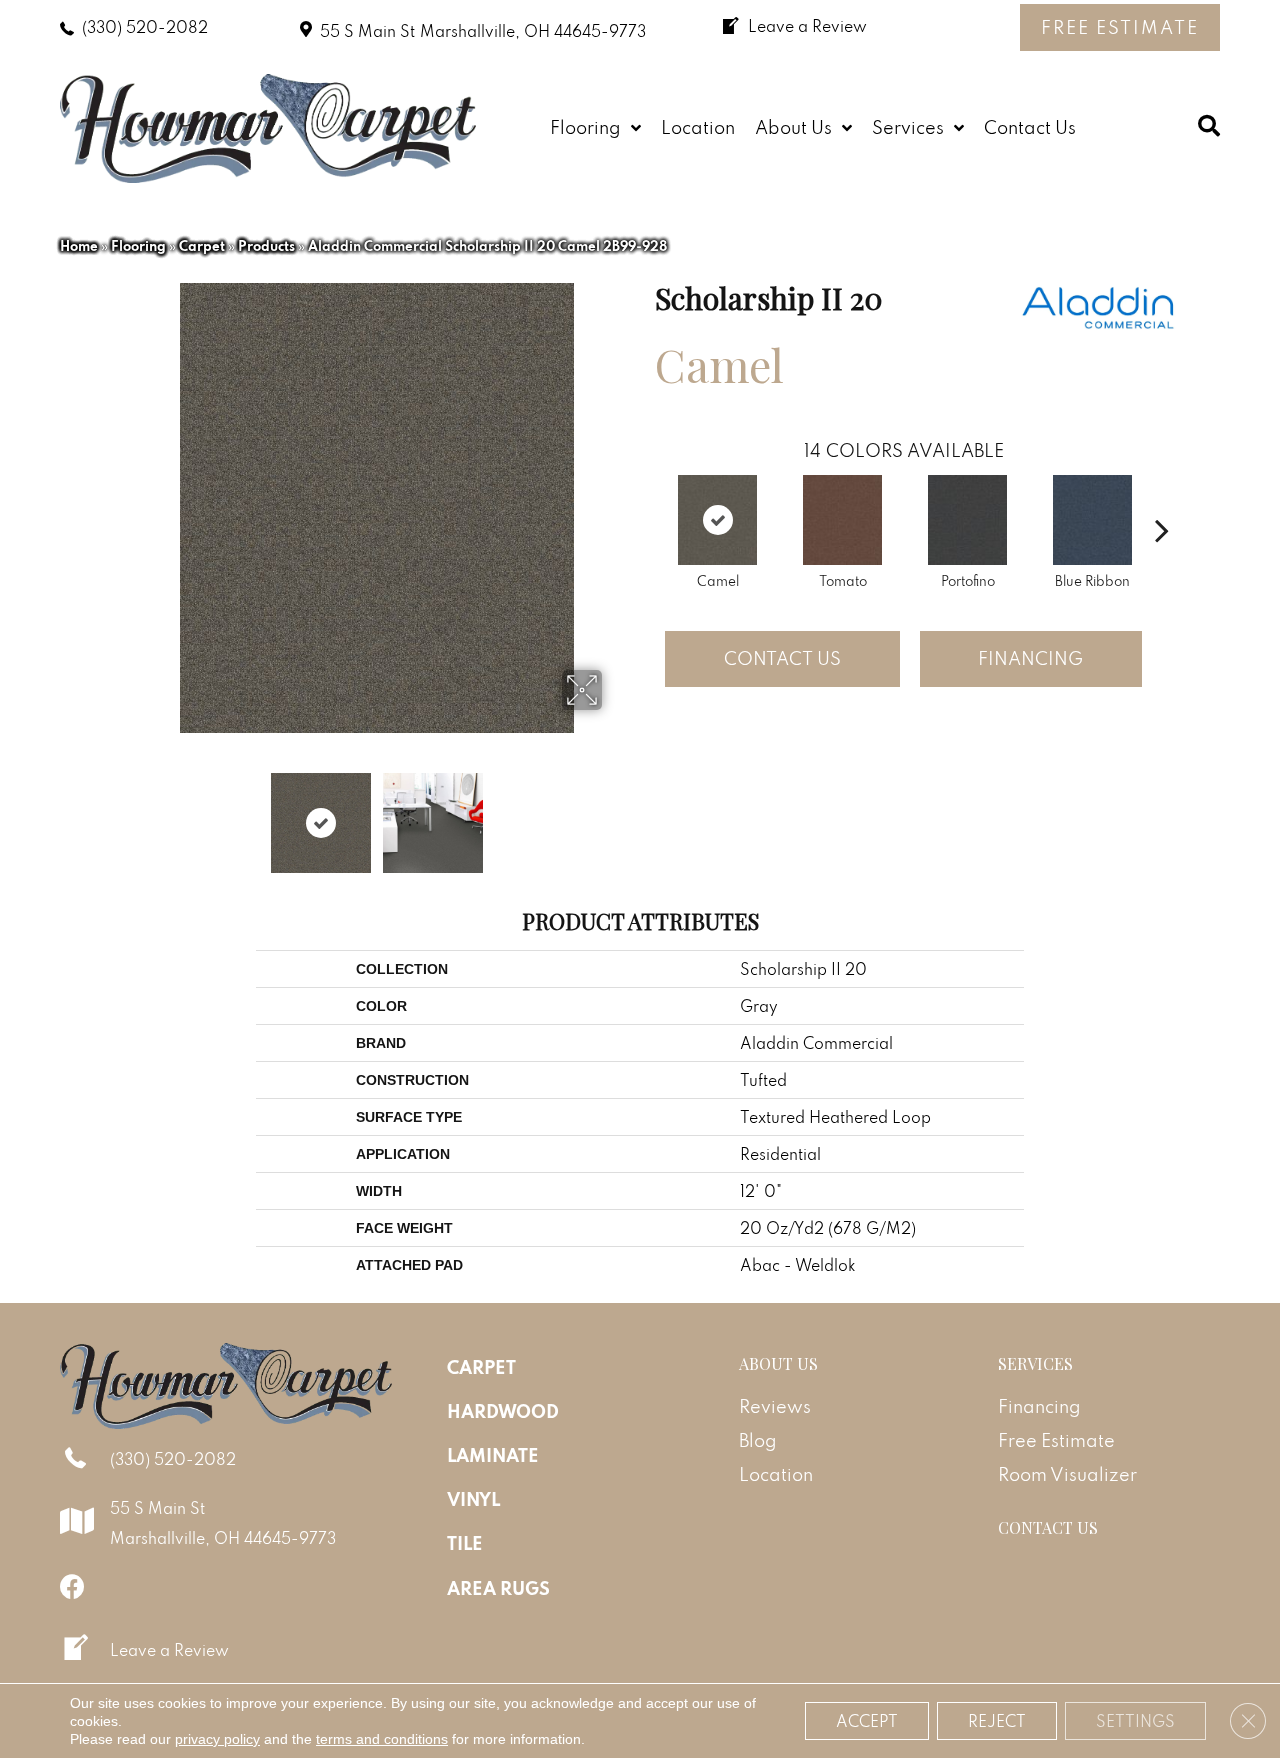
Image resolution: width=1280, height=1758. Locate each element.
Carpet (202, 246)
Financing (1030, 658)
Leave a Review (169, 1650)
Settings (1135, 1721)
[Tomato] (842, 520)
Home (79, 246)
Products (266, 246)
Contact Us (782, 658)
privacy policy (217, 1739)
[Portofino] (967, 520)
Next (615, 813)
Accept (867, 1721)
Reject (997, 1721)
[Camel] (717, 520)
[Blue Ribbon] (1092, 520)
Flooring (138, 246)
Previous (138, 813)
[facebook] (72, 1586)
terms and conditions (382, 1739)
